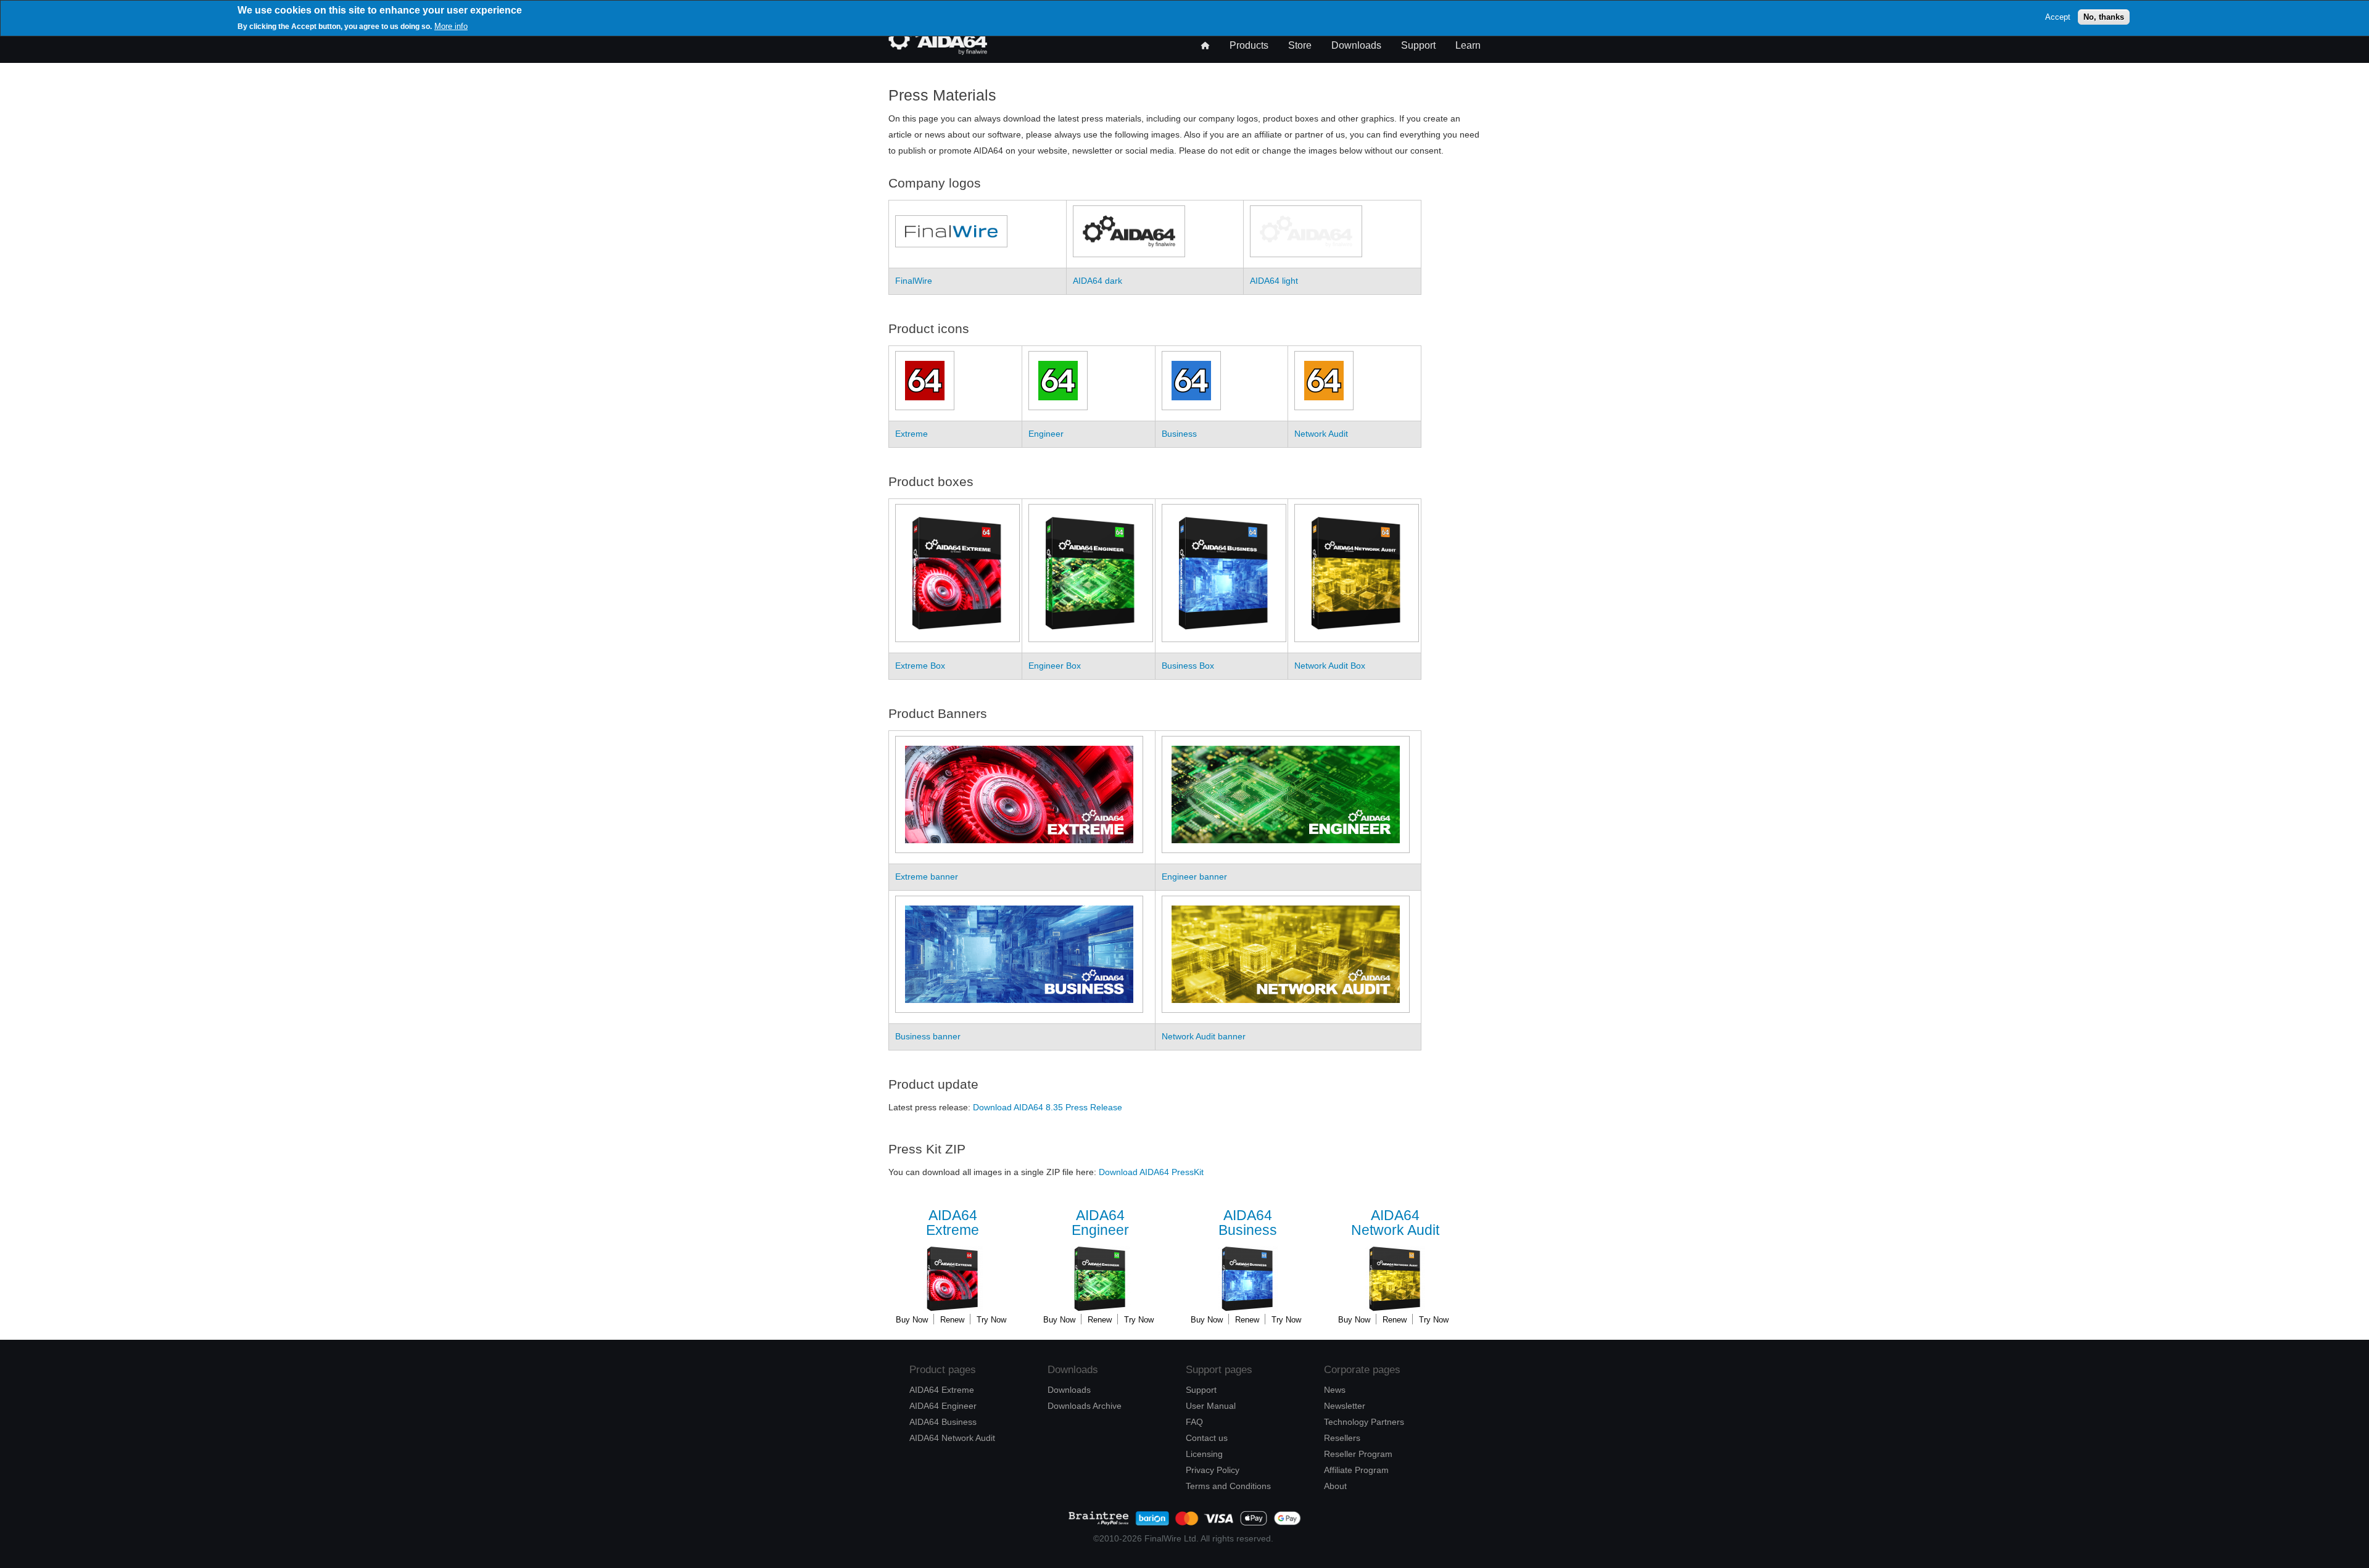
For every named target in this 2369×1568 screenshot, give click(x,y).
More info (451, 26)
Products (1249, 45)
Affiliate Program (1356, 1470)
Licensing (1204, 1454)
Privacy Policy (1213, 1470)
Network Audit (1395, 1223)
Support (1418, 45)
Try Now (991, 1320)
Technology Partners (1364, 1422)
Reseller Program (1358, 1454)
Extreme (953, 1223)
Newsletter (1345, 1406)
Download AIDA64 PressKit (1151, 1172)
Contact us (1207, 1438)
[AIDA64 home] (938, 52)
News (1335, 1390)
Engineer (1100, 1223)
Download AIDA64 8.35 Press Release (1048, 1107)
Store (1300, 45)
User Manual (1211, 1406)
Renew (952, 1320)
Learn (1468, 45)
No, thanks (2104, 16)
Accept (2058, 16)
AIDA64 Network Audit (952, 1438)
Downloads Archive (1085, 1406)
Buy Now (912, 1320)
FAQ (1194, 1422)
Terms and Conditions (1228, 1486)
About (1335, 1486)
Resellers (1342, 1438)
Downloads (1356, 45)
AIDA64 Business (943, 1422)
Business (1248, 1223)
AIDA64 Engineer (943, 1406)
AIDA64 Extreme (942, 1390)
